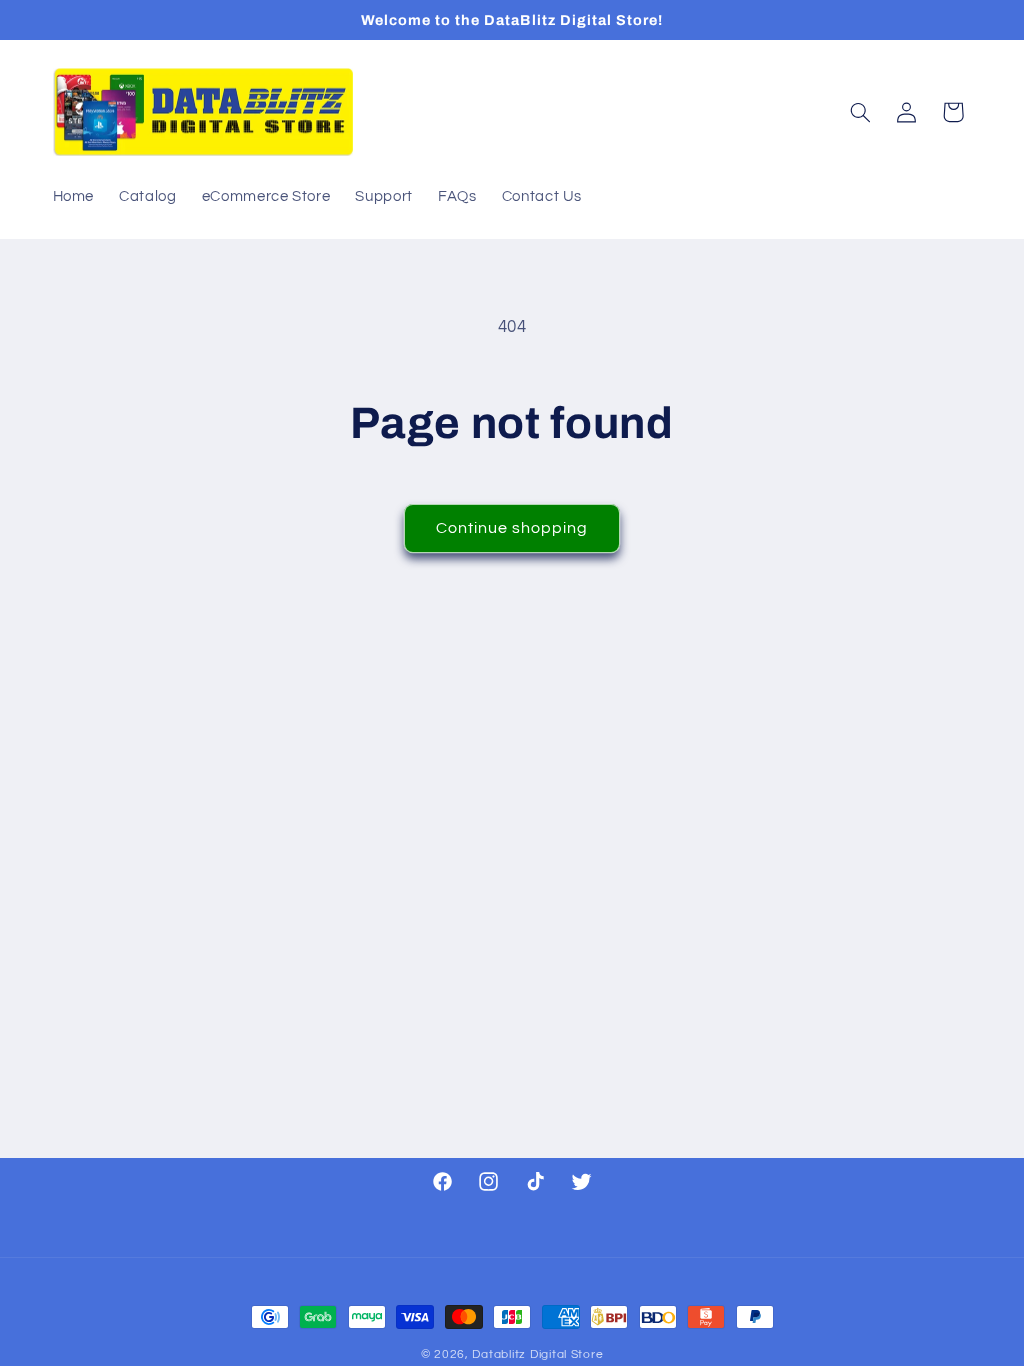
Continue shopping (512, 528)
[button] (860, 112)
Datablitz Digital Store (537, 1354)
